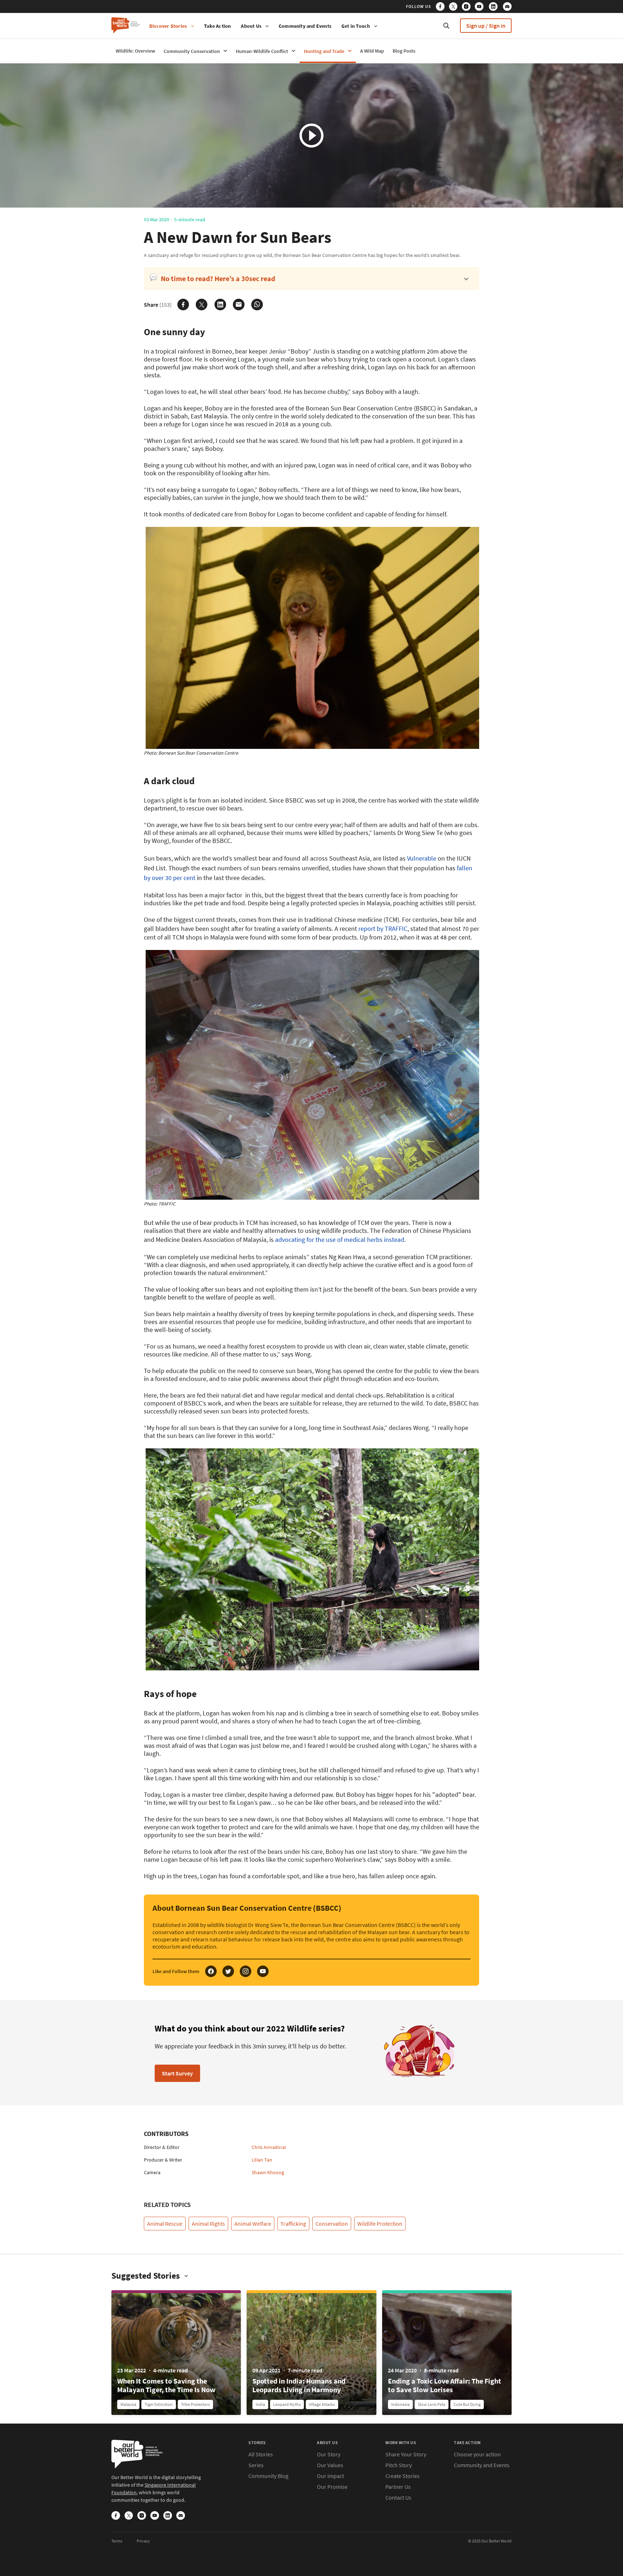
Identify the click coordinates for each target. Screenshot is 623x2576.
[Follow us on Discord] (507, 8)
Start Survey (177, 2073)
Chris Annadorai (269, 2147)
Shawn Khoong (268, 2172)
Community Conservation (192, 51)
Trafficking (293, 2224)
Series (256, 2465)
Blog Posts (404, 51)
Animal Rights (208, 2224)
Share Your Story (406, 2454)
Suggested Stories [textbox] (146, 2276)
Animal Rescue (165, 2224)
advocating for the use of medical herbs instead (340, 1240)
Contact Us (398, 2497)
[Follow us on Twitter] (455, 8)
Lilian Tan (262, 2160)
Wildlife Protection (380, 2224)
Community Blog (268, 2476)
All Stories (261, 2454)
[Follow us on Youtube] (481, 8)
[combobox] (150, 2276)
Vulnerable (422, 858)
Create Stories (403, 2476)
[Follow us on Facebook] (442, 8)
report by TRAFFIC (383, 929)
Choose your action (477, 2454)
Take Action (217, 26)
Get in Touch (356, 26)
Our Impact (330, 2476)
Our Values (330, 2465)
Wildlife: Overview (135, 51)
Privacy (143, 2541)
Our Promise (332, 2487)
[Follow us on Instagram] (468, 8)
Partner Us (398, 2487)
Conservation (332, 2224)
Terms (117, 2541)
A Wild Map (372, 51)
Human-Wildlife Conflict (262, 51)
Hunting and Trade (324, 51)
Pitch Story (399, 2465)
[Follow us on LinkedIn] (495, 8)
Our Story (329, 2454)
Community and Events (305, 26)
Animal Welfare (253, 2224)
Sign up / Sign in (486, 26)
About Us (251, 26)
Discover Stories (168, 26)
